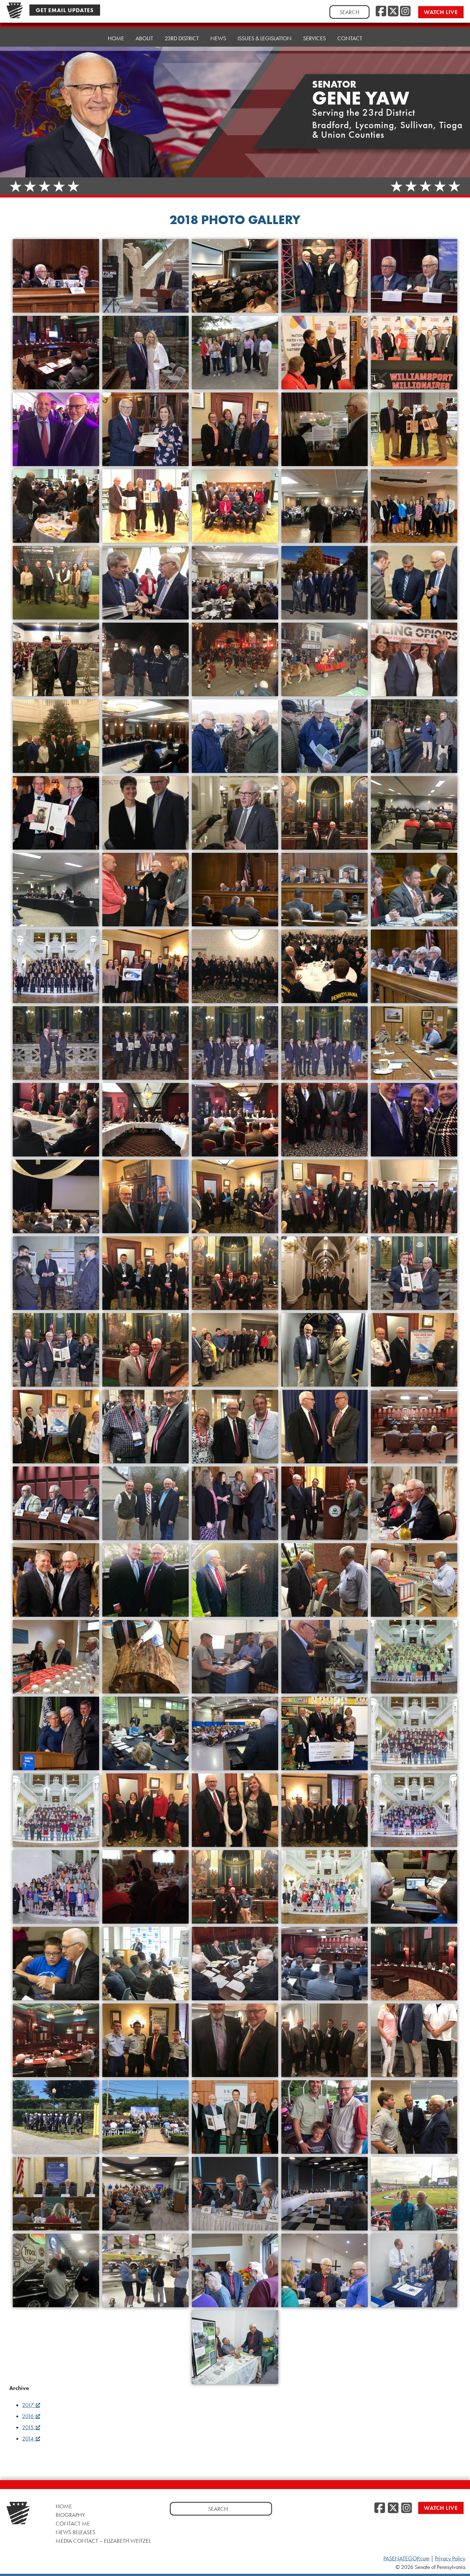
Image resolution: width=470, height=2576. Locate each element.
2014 (28, 2439)
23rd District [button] (182, 38)
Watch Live (441, 12)
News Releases (75, 2532)
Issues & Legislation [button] (265, 38)
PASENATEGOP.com (406, 2558)
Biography (70, 2515)
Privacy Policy (450, 2558)
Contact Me (73, 2523)
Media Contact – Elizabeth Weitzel (103, 2541)
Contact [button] (350, 38)
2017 (28, 2405)
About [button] (144, 38)
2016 (28, 2416)
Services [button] (314, 38)
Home (116, 38)
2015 (28, 2427)
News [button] (218, 38)
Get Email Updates (65, 10)
